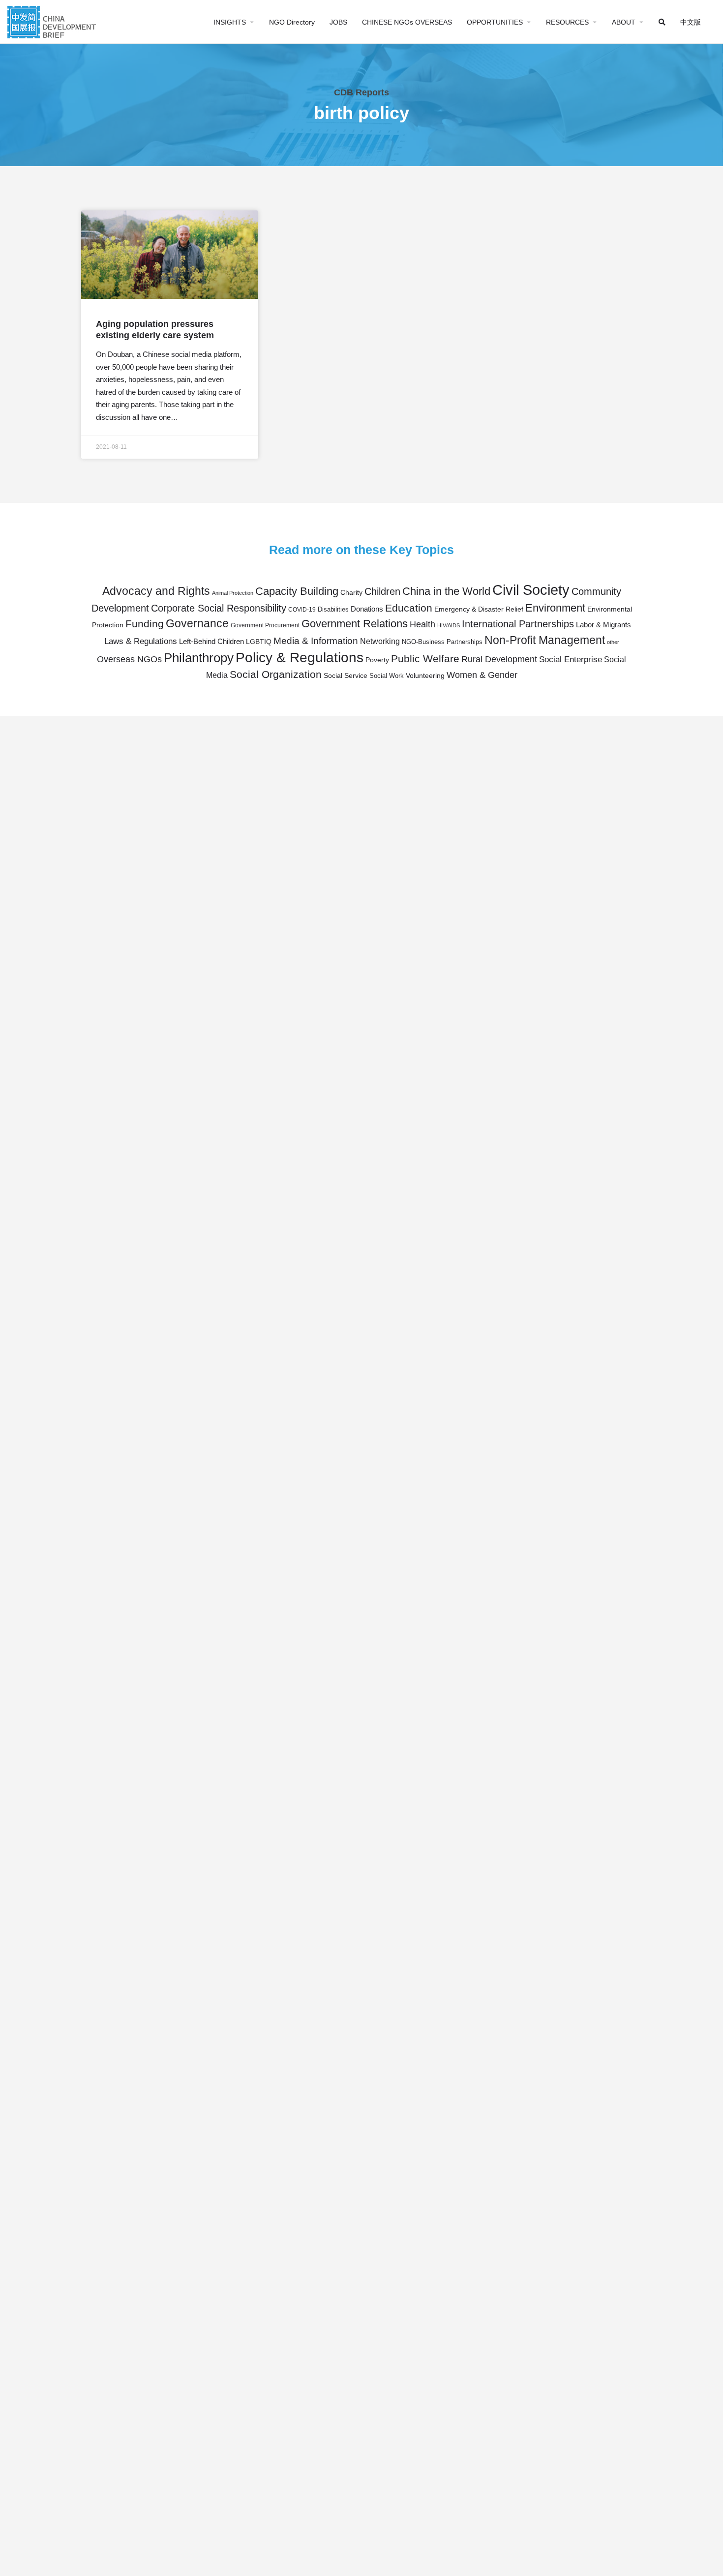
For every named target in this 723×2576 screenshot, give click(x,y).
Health (422, 624)
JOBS (338, 22)
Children (382, 591)
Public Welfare (425, 659)
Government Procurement (265, 625)
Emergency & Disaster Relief (479, 609)
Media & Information (316, 641)
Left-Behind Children (211, 641)
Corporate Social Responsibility (219, 608)
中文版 (691, 22)
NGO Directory (292, 22)
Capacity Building (297, 591)
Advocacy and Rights (156, 591)
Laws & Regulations (141, 641)
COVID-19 (302, 610)
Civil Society (531, 590)
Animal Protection (233, 593)
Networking (380, 641)
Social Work (387, 676)
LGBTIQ (259, 642)
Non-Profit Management (545, 640)
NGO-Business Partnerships (442, 642)
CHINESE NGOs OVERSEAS (407, 22)
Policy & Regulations (300, 658)
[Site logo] (53, 21)
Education (409, 608)
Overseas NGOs (129, 659)
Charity (351, 592)
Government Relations (355, 624)
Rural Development (499, 659)
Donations (367, 609)
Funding (145, 624)
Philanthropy (199, 658)
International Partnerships (518, 624)
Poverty (377, 660)
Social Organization (276, 674)
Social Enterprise (571, 659)
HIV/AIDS (449, 625)
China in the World (446, 591)
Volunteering (425, 675)
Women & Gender (482, 675)
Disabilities (333, 610)
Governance (197, 623)
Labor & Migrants (603, 625)
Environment (555, 608)
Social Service (346, 676)
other (613, 642)
